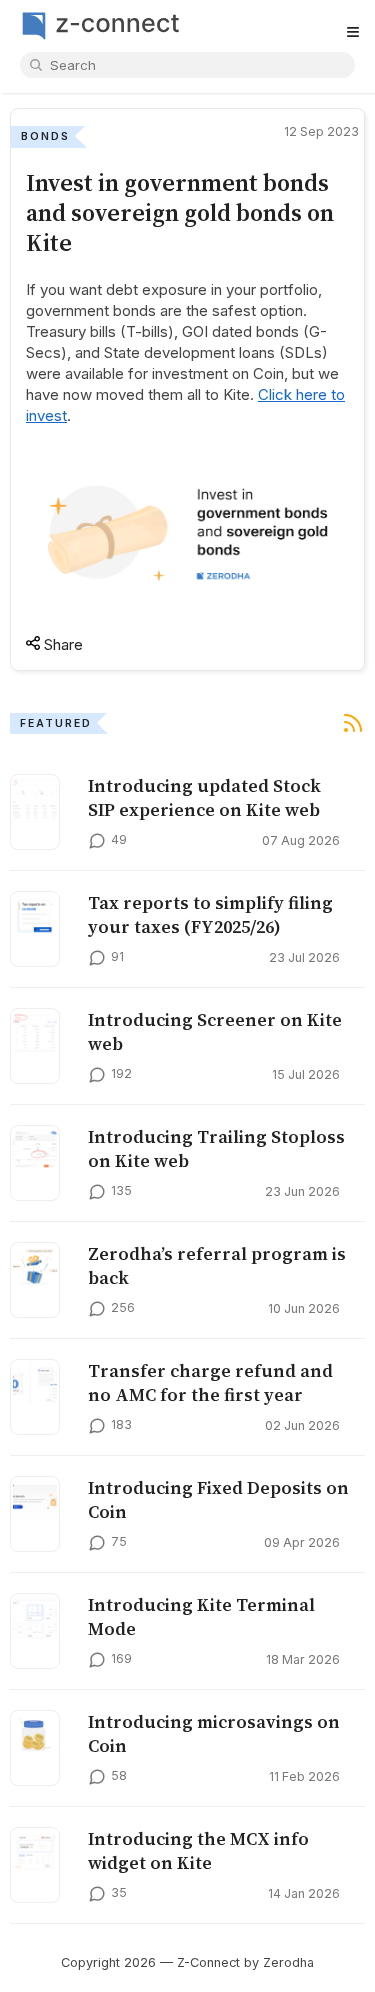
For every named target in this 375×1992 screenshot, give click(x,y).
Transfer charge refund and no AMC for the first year (210, 1383)
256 (123, 1307)
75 (119, 1541)
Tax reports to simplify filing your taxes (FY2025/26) (210, 915)
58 (119, 1775)
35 (119, 1892)
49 (119, 839)
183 (121, 1424)
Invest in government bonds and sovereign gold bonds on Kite (180, 213)
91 (117, 956)
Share (61, 644)
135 (121, 1190)
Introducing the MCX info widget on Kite (198, 1851)
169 (121, 1658)
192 (121, 1073)
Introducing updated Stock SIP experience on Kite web (204, 798)
